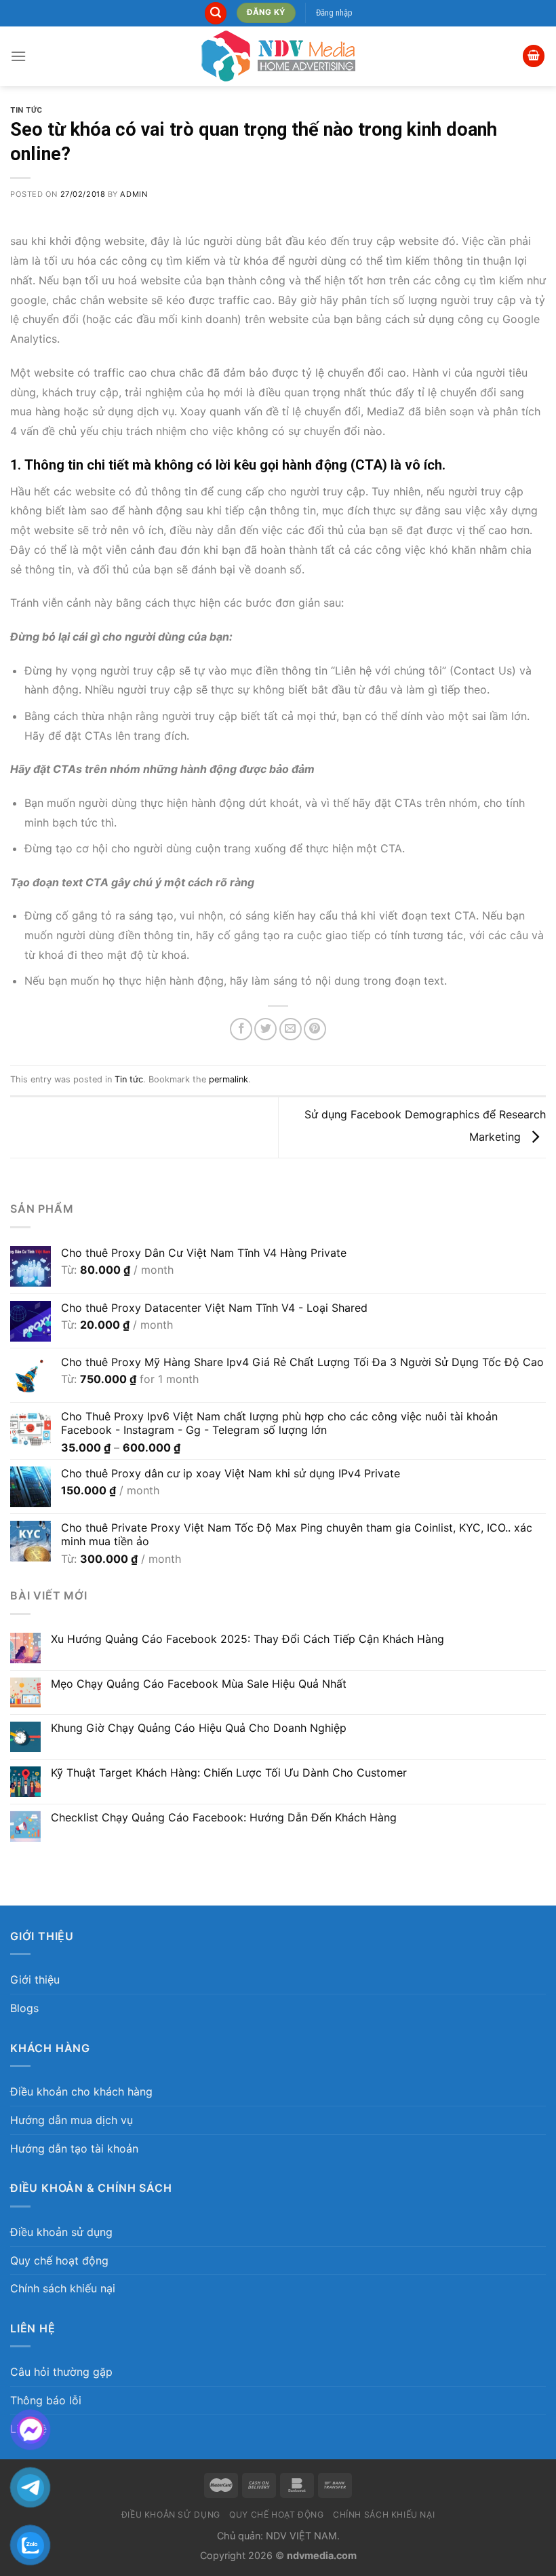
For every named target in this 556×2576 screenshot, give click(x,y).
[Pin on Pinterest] (315, 1029)
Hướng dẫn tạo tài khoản (74, 2148)
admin (134, 194)
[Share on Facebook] (241, 1029)
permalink (229, 1079)
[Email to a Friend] (291, 1029)
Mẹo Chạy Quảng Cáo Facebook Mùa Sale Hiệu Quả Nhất (199, 1684)
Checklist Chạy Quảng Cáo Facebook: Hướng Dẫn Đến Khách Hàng (224, 1818)
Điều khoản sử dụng (61, 2232)
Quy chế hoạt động (59, 2260)
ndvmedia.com (322, 2555)
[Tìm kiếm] (216, 13)
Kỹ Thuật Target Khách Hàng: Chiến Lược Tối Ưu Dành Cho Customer (229, 1773)
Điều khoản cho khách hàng (81, 2091)
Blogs (24, 2008)
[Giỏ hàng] (534, 56)
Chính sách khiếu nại (63, 2288)
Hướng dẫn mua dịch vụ (72, 2120)
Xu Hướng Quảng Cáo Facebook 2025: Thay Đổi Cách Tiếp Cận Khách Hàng (247, 1639)
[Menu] (18, 56)
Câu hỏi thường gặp (61, 2372)
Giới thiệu (35, 1980)
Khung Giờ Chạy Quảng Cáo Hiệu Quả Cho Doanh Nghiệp (199, 1728)
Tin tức (26, 110)
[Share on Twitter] (265, 1029)
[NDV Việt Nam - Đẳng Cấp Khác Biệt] (278, 56)
